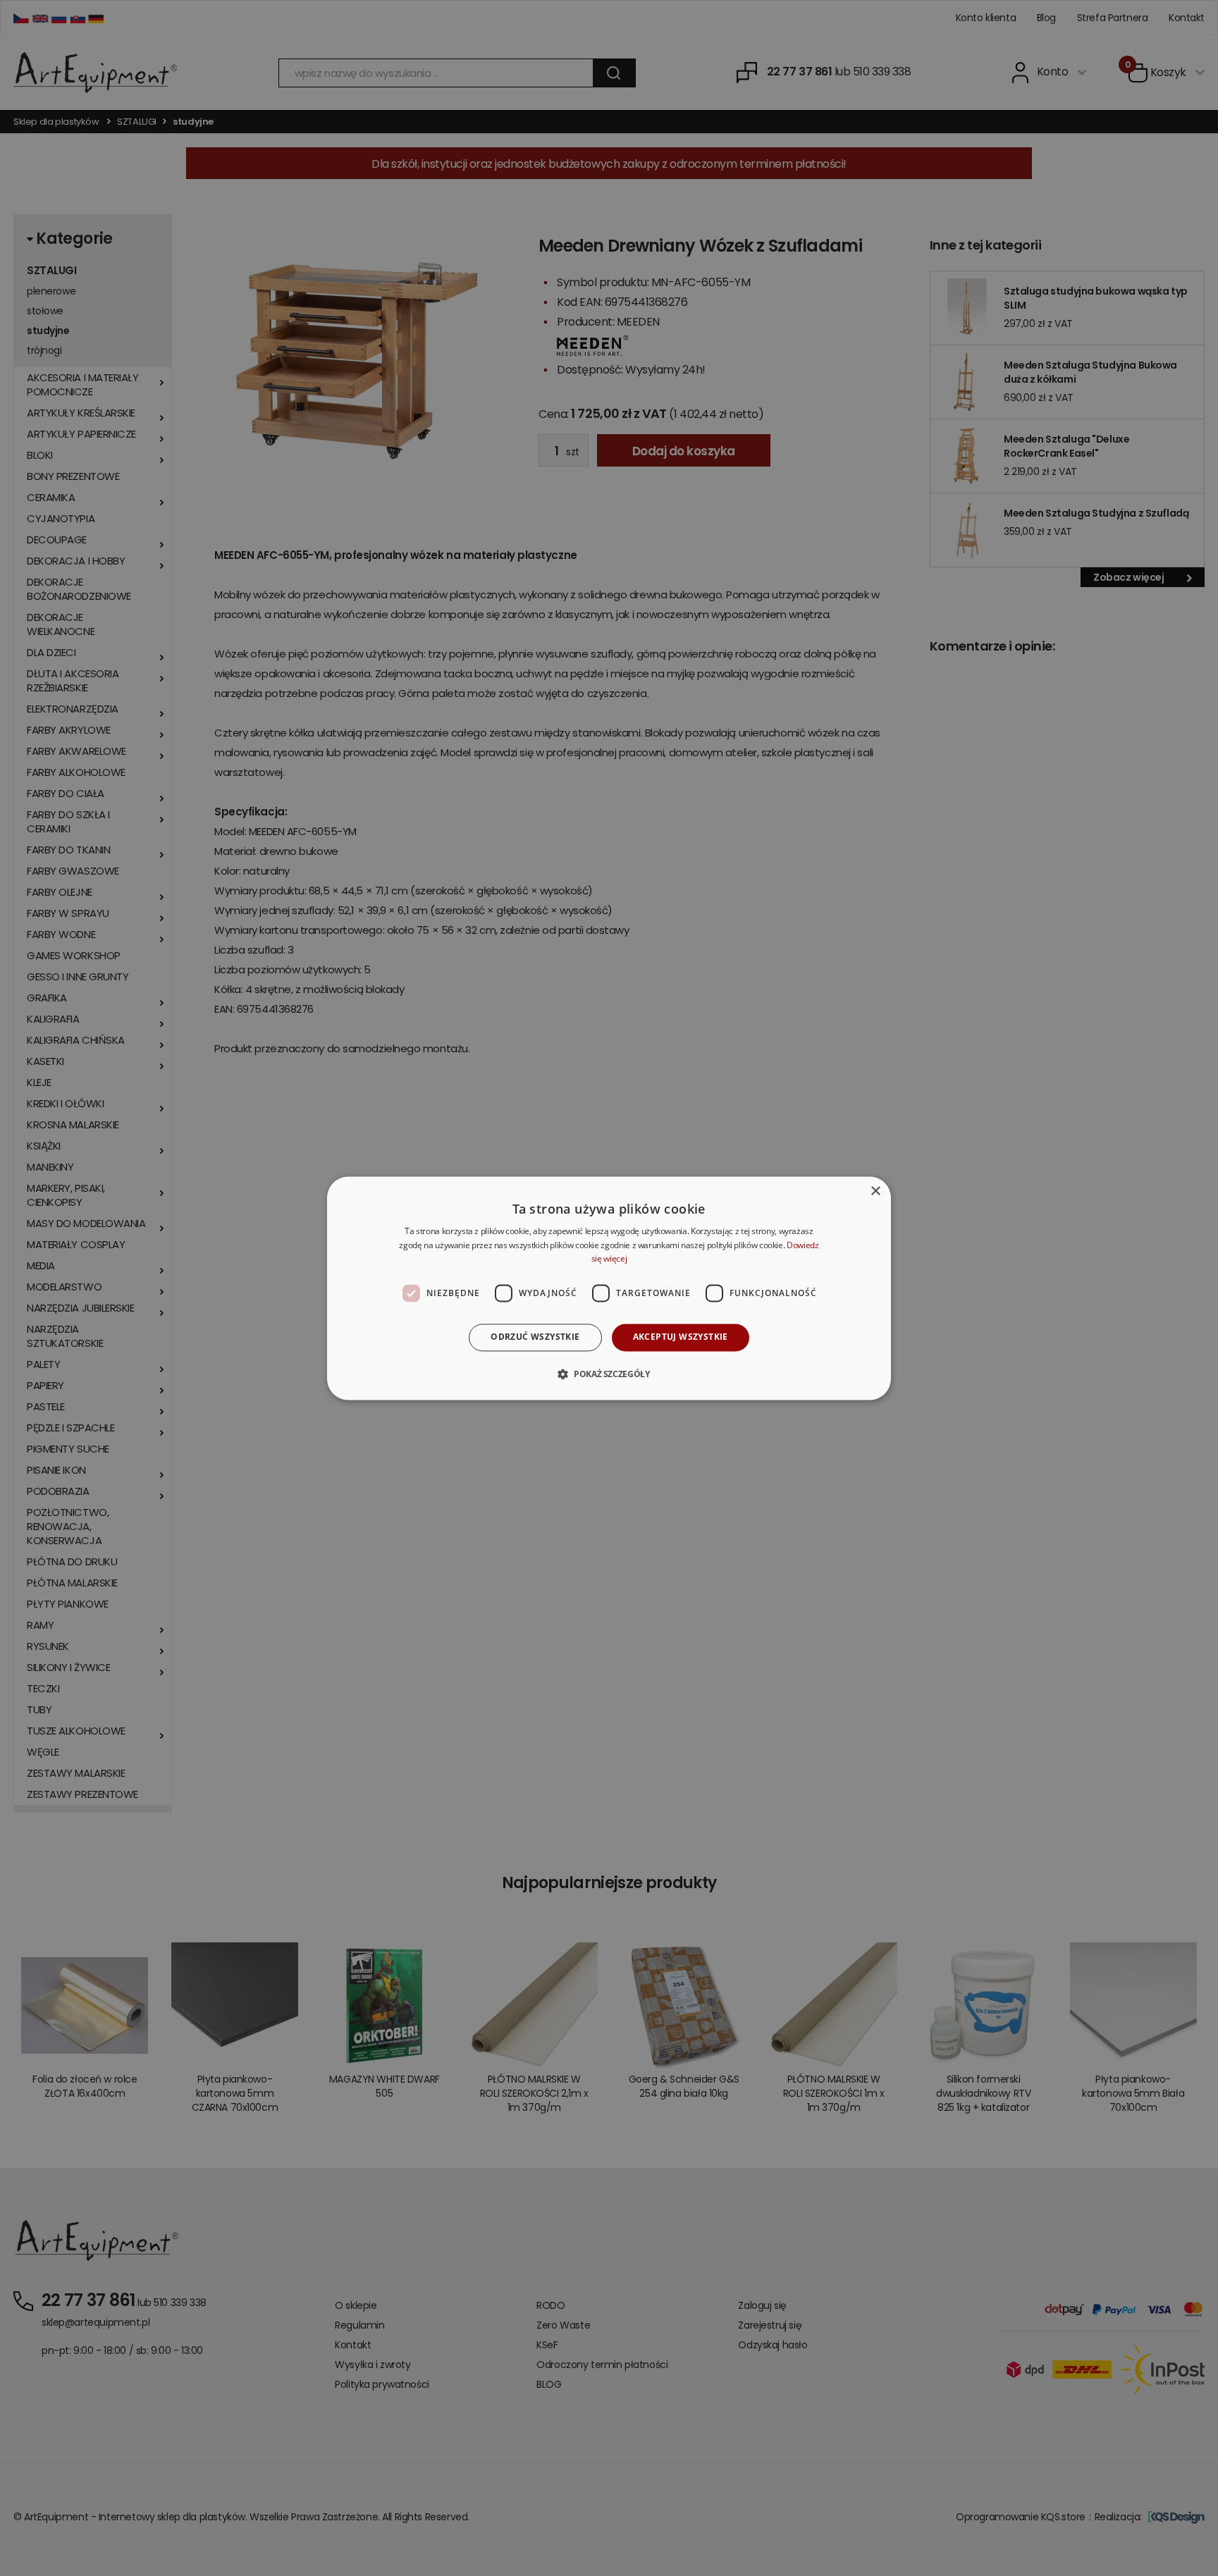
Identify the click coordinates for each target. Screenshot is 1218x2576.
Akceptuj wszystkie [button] (681, 1337)
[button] (609, 1374)
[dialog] (609, 1288)
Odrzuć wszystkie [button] (535, 1337)
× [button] (875, 1191)
